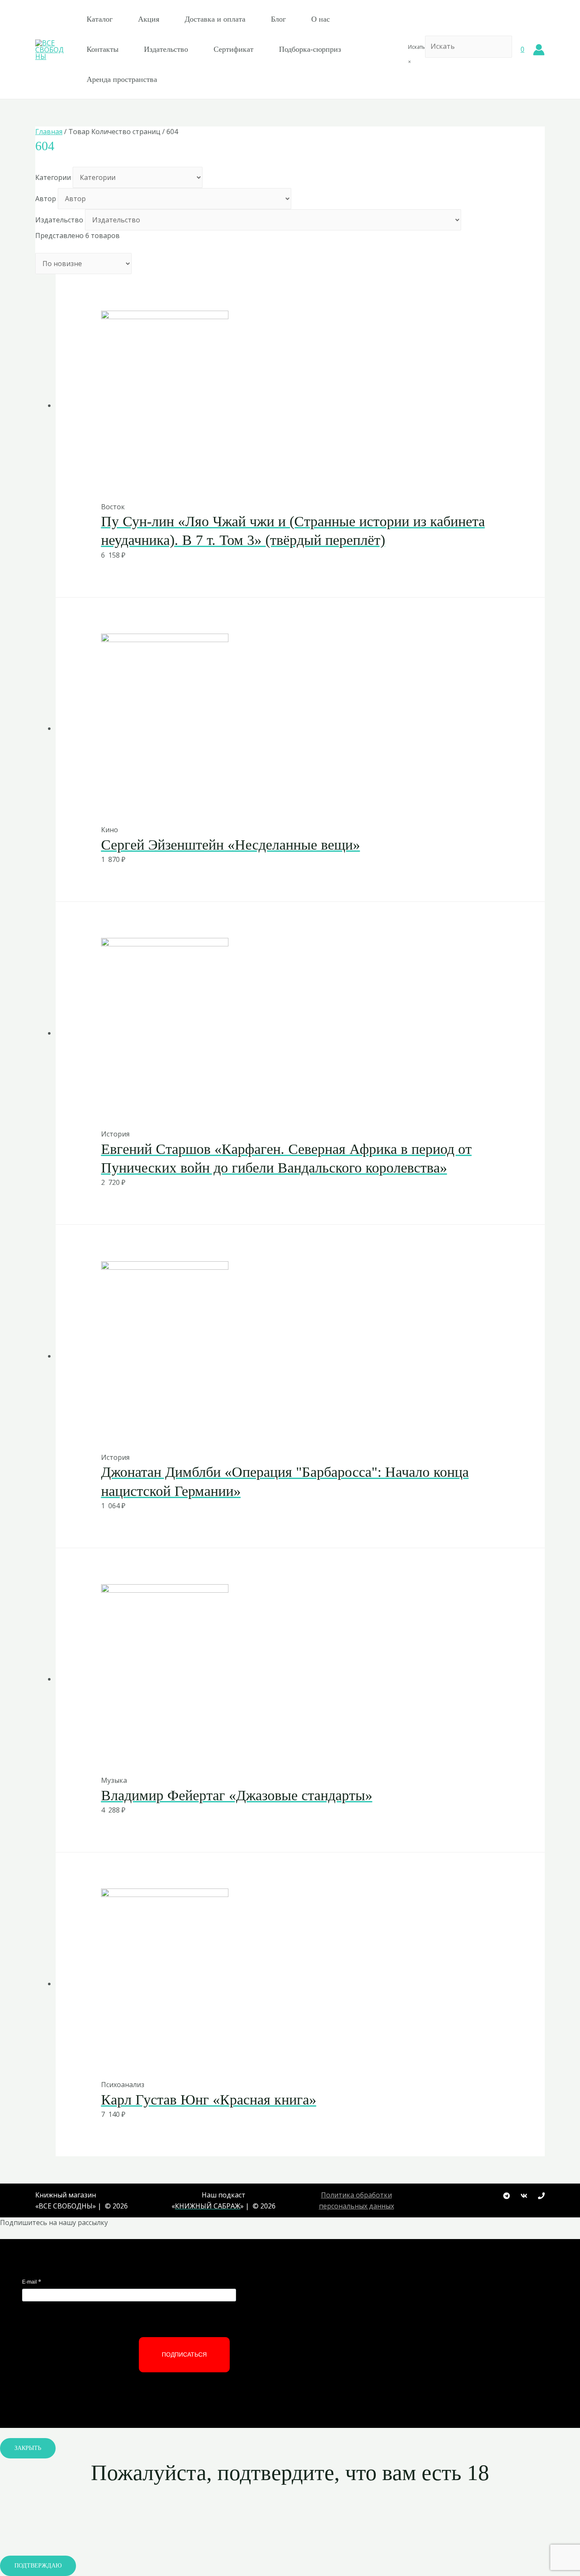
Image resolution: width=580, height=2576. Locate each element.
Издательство (166, 49)
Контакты (103, 49)
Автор (46, 199)
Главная (49, 132)
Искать (417, 47)
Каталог (100, 19)
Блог (278, 19)
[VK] (524, 2196)
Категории (53, 177)
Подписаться (184, 2354)
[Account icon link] (539, 50)
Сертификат (234, 49)
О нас (321, 19)
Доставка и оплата (215, 19)
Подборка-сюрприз (310, 49)
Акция (149, 19)
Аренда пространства (122, 79)
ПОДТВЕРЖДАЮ (38, 2566)
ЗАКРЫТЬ (28, 2448)
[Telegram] (507, 2196)
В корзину (280, 484)
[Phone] (541, 2196)
